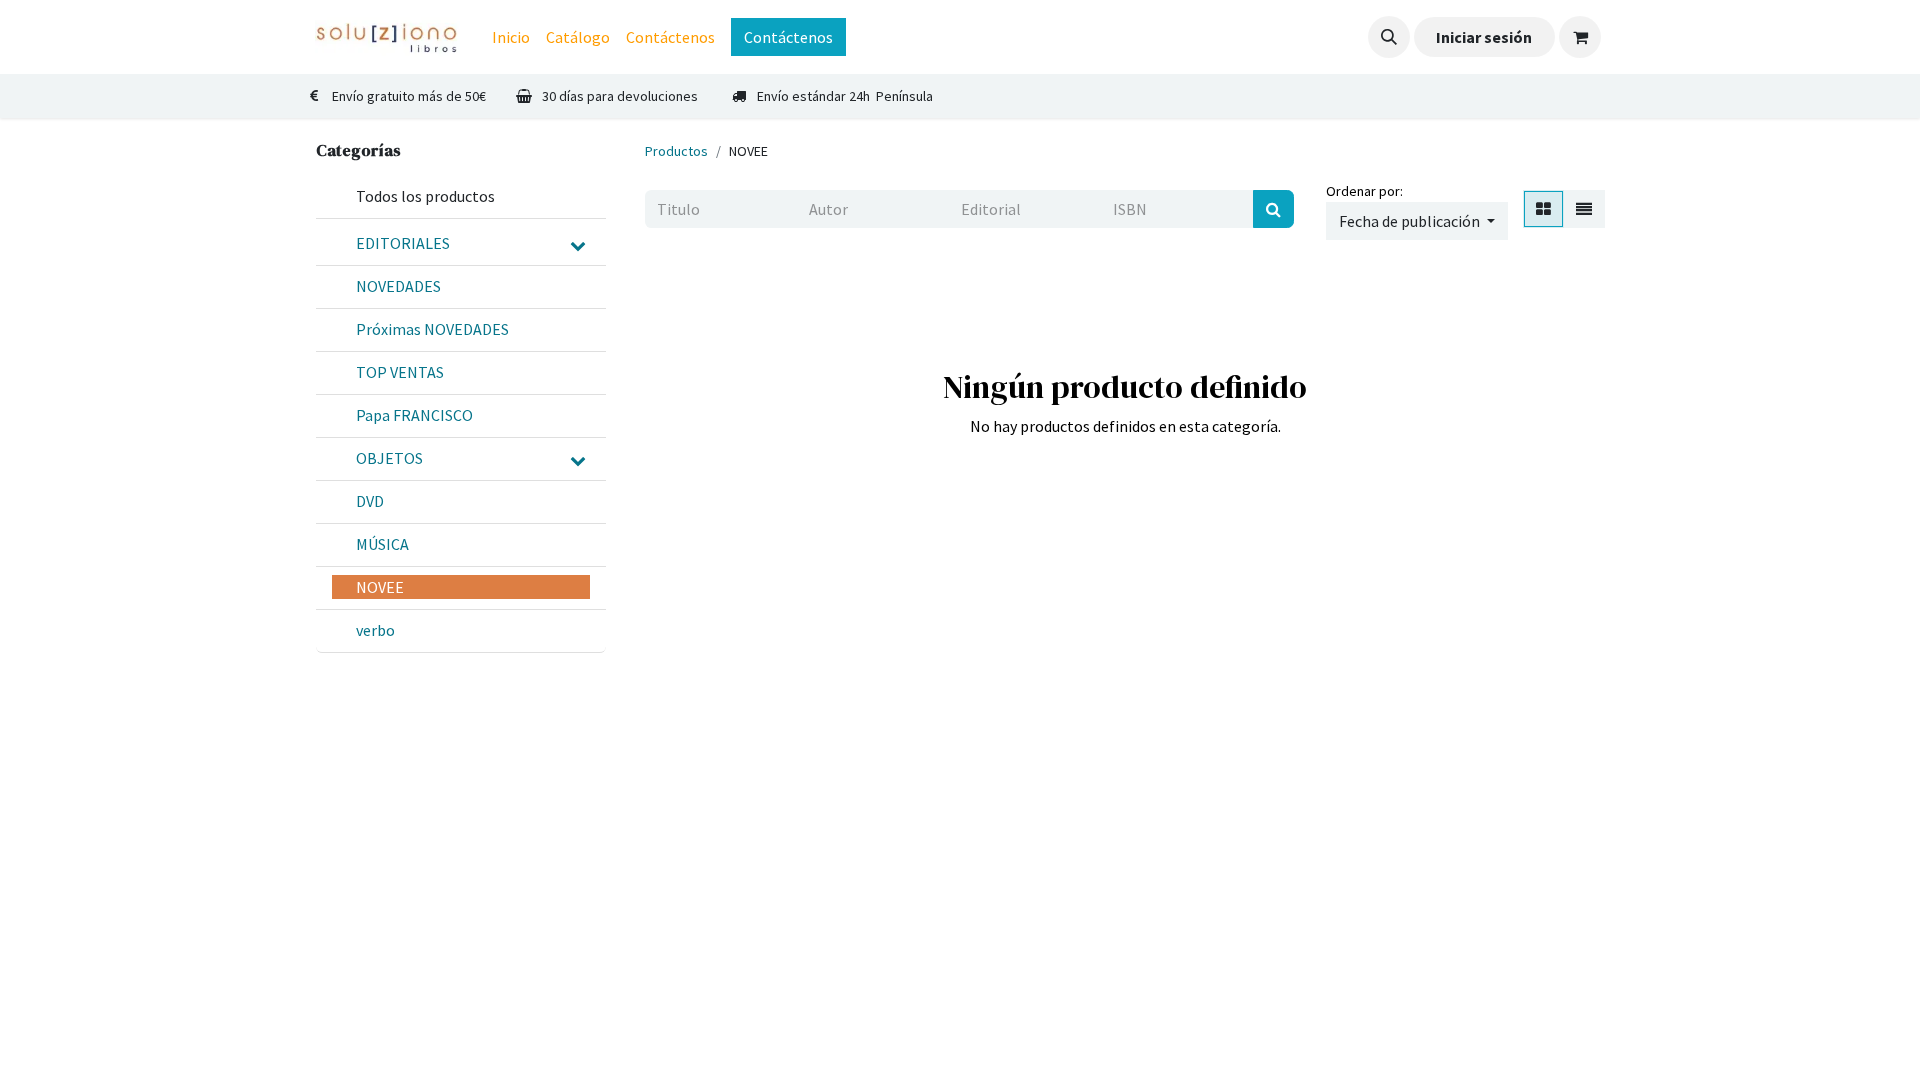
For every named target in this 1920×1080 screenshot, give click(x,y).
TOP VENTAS (400, 372)
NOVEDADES (398, 286)
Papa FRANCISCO (414, 415)
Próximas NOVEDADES (432, 329)
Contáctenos (788, 37)
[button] (1389, 37)
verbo (375, 630)
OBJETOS (389, 458)
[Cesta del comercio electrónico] (1580, 37)
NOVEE (380, 587)
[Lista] (1584, 209)
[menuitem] (511, 37)
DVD (370, 501)
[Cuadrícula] (1543, 209)
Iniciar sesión (1484, 37)
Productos (676, 151)
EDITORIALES (403, 243)
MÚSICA (382, 544)
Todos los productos (425, 196)
